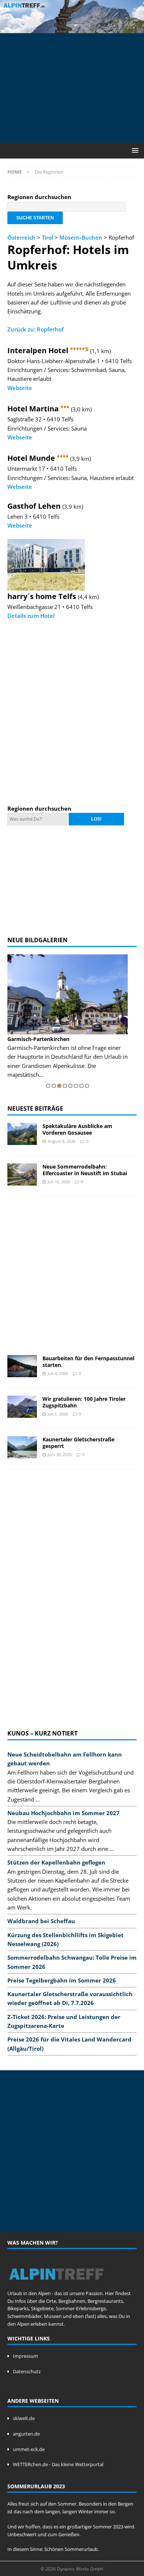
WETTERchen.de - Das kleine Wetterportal (58, 2464)
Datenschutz (27, 2371)
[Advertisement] (76, 87)
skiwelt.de (24, 2418)
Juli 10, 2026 (59, 1182)
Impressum (25, 2356)
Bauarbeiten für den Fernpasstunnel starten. (88, 1362)
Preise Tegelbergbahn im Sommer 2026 (62, 1980)
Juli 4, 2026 (58, 1373)
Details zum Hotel (31, 616)
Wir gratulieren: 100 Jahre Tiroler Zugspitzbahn (84, 1402)
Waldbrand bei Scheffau (41, 1921)
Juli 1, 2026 (58, 1414)
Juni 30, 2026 (60, 1454)
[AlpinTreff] (72, 29)
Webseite (20, 388)
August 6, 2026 (61, 1141)
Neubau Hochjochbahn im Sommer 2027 (64, 1813)
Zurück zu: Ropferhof (35, 329)
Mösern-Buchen (81, 237)
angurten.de (26, 2434)
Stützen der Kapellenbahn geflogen (56, 1862)
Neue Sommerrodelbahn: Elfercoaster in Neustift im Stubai (85, 1170)
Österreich (21, 237)
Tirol (47, 237)
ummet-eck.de (29, 2449)
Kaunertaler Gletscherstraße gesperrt (78, 1443)
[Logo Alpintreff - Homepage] (56, 2286)
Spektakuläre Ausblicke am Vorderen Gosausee (77, 1129)
